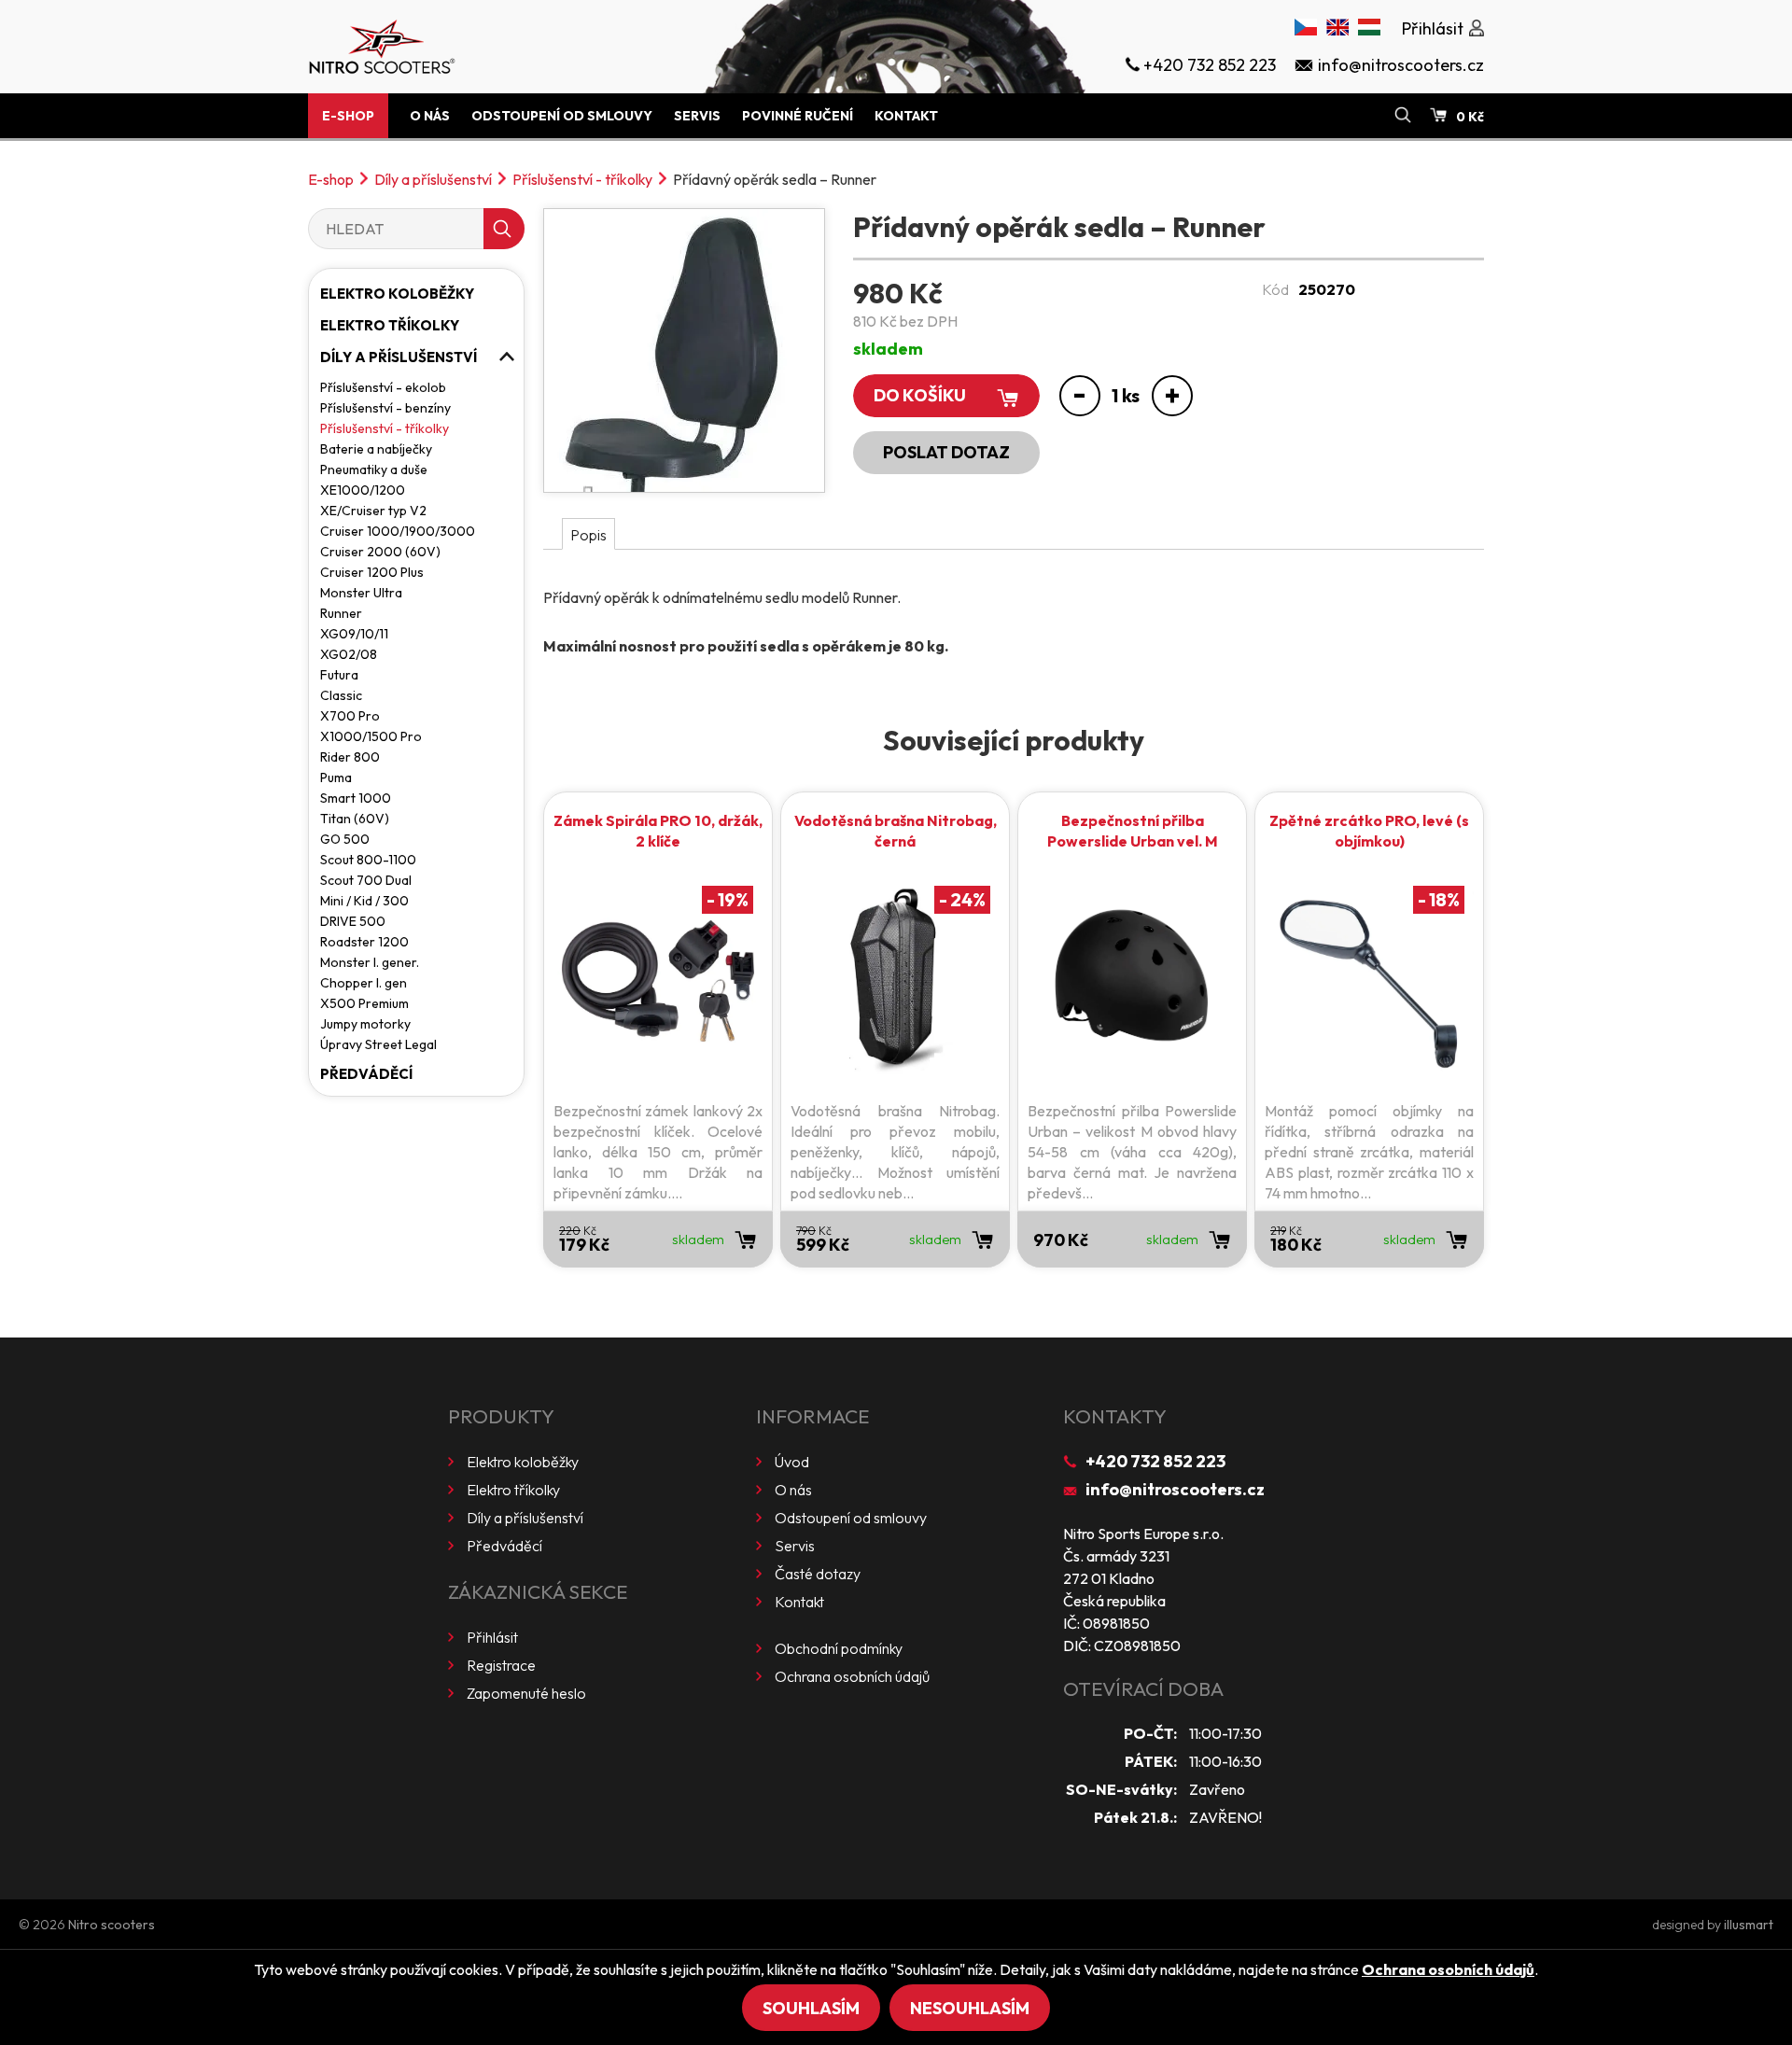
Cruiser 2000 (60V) (380, 552)
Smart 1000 (356, 798)
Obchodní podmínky (839, 1648)
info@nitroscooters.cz (1175, 1489)
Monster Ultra (361, 593)
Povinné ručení (798, 116)
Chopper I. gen (364, 983)
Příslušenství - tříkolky (582, 179)
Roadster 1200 (364, 942)
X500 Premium (364, 1003)
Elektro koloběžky (397, 294)
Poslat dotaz (946, 452)
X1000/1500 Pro (371, 736)
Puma (336, 777)
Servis (697, 116)
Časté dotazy (818, 1574)
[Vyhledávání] (1403, 116)
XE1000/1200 (363, 490)
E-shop (348, 116)
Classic (341, 695)
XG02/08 (349, 654)
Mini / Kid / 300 (364, 901)
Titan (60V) (355, 819)
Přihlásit (492, 1637)
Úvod (792, 1462)
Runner (341, 613)
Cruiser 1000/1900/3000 (398, 531)
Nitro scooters (112, 1925)
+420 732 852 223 (1155, 1461)
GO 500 (345, 839)
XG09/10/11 (354, 634)
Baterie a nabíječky (376, 449)
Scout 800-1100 (368, 860)
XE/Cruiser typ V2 (373, 511)
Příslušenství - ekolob (383, 387)
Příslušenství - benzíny (385, 408)
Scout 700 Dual (366, 880)
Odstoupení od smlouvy (562, 116)
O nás (430, 116)
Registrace (501, 1665)
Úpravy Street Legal (378, 1044)
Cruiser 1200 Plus (372, 572)
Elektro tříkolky (390, 325)
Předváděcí (366, 1074)
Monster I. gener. (370, 962)
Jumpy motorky (365, 1024)
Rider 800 (350, 757)
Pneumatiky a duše (374, 469)
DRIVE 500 (353, 921)
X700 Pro (350, 716)
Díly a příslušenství (433, 179)
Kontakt (906, 116)
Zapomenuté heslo (526, 1693)
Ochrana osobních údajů (852, 1676)
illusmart (1749, 1925)
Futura (339, 675)
